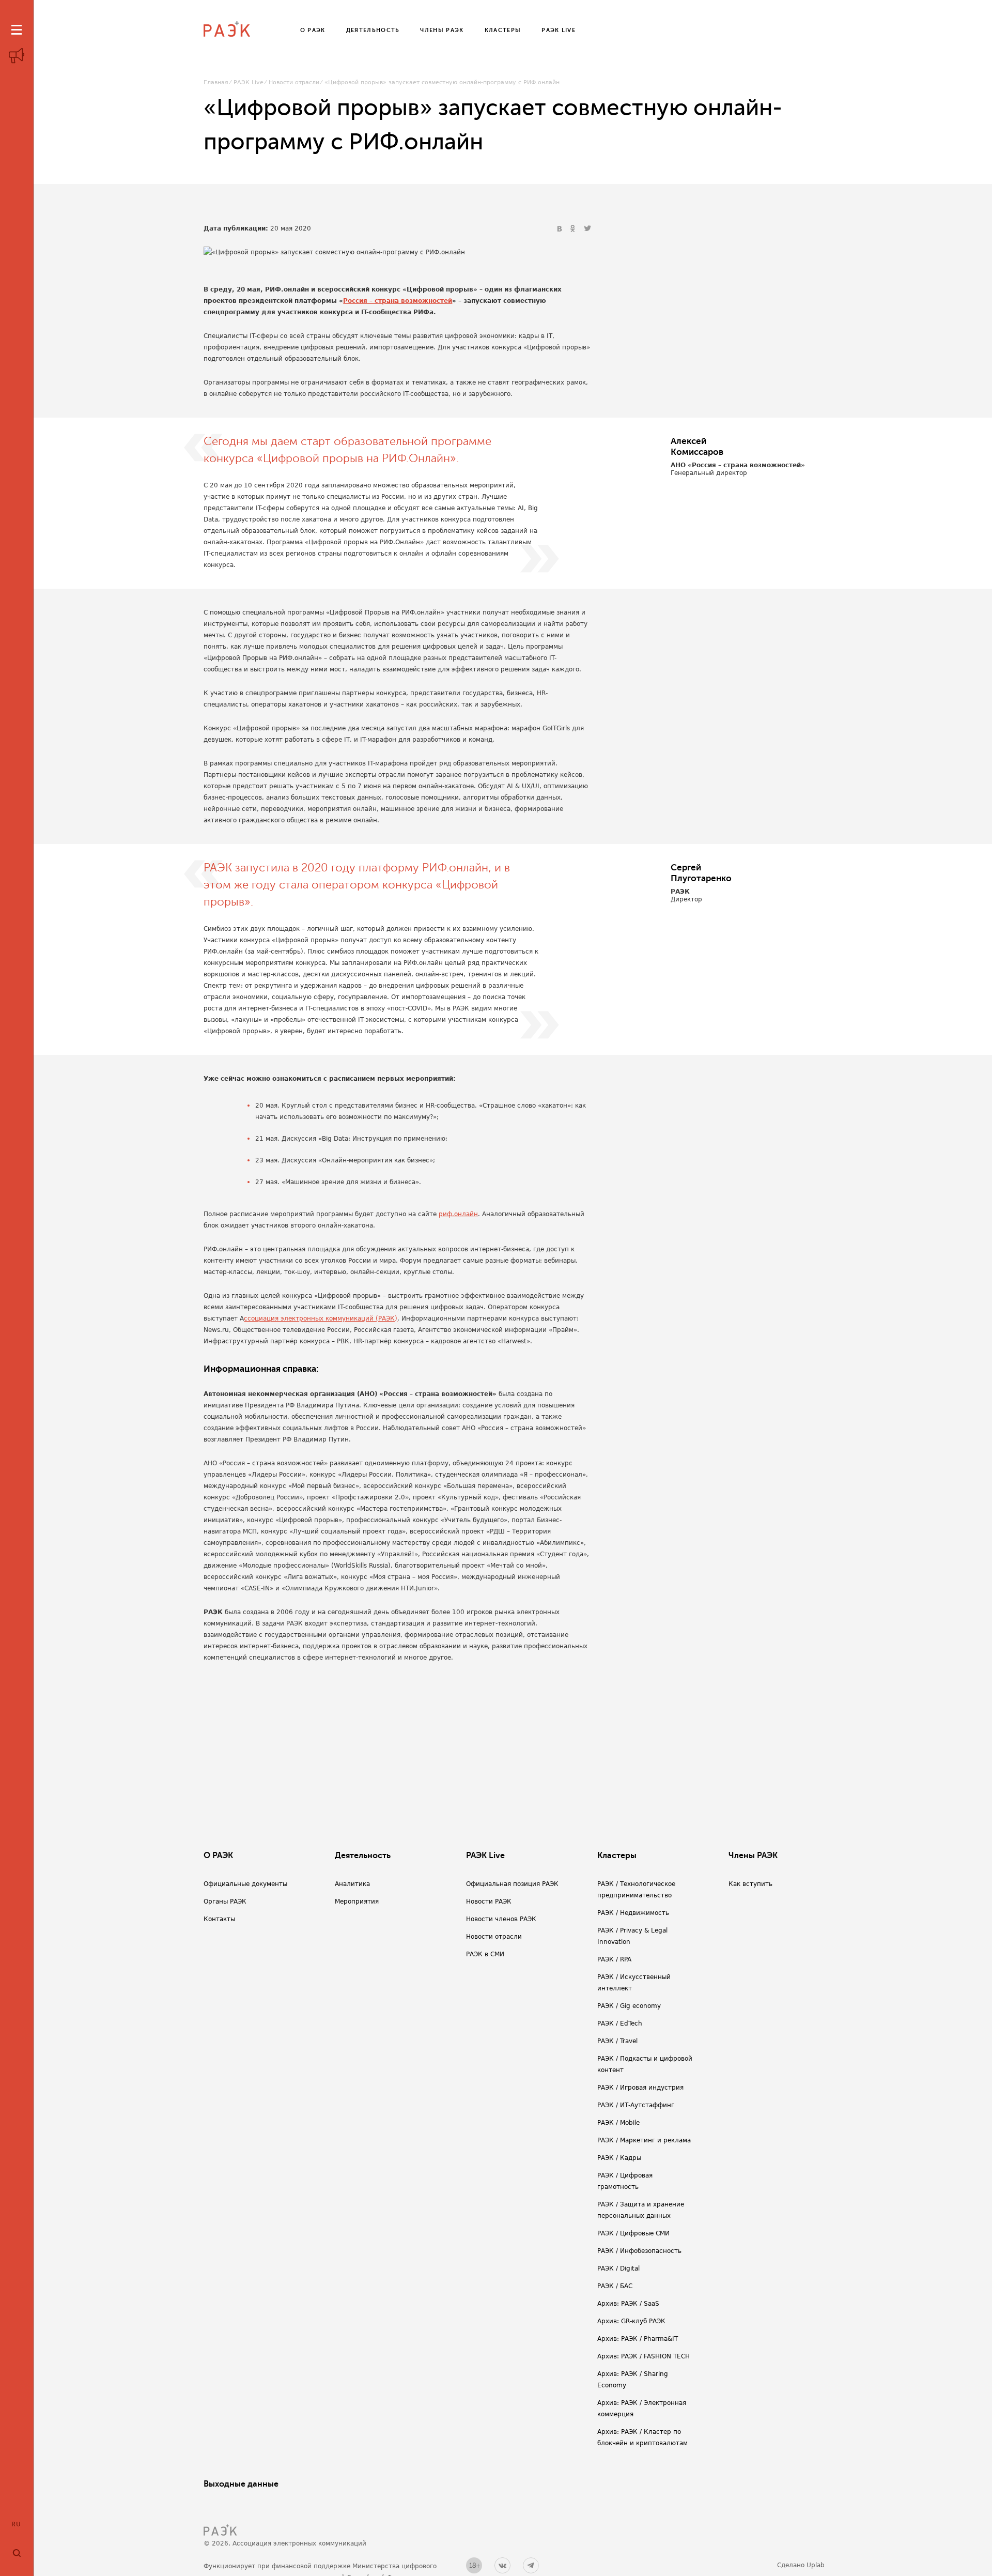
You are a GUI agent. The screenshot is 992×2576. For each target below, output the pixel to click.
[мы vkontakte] (502, 2565)
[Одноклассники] (574, 229)
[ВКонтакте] (561, 229)
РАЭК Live (249, 82)
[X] (587, 229)
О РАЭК (218, 1856)
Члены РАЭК (753, 1856)
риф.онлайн (458, 1214)
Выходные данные (241, 2484)
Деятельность (363, 1856)
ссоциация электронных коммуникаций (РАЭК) (321, 1318)
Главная (216, 82)
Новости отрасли (294, 82)
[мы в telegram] (531, 2565)
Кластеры (617, 1856)
